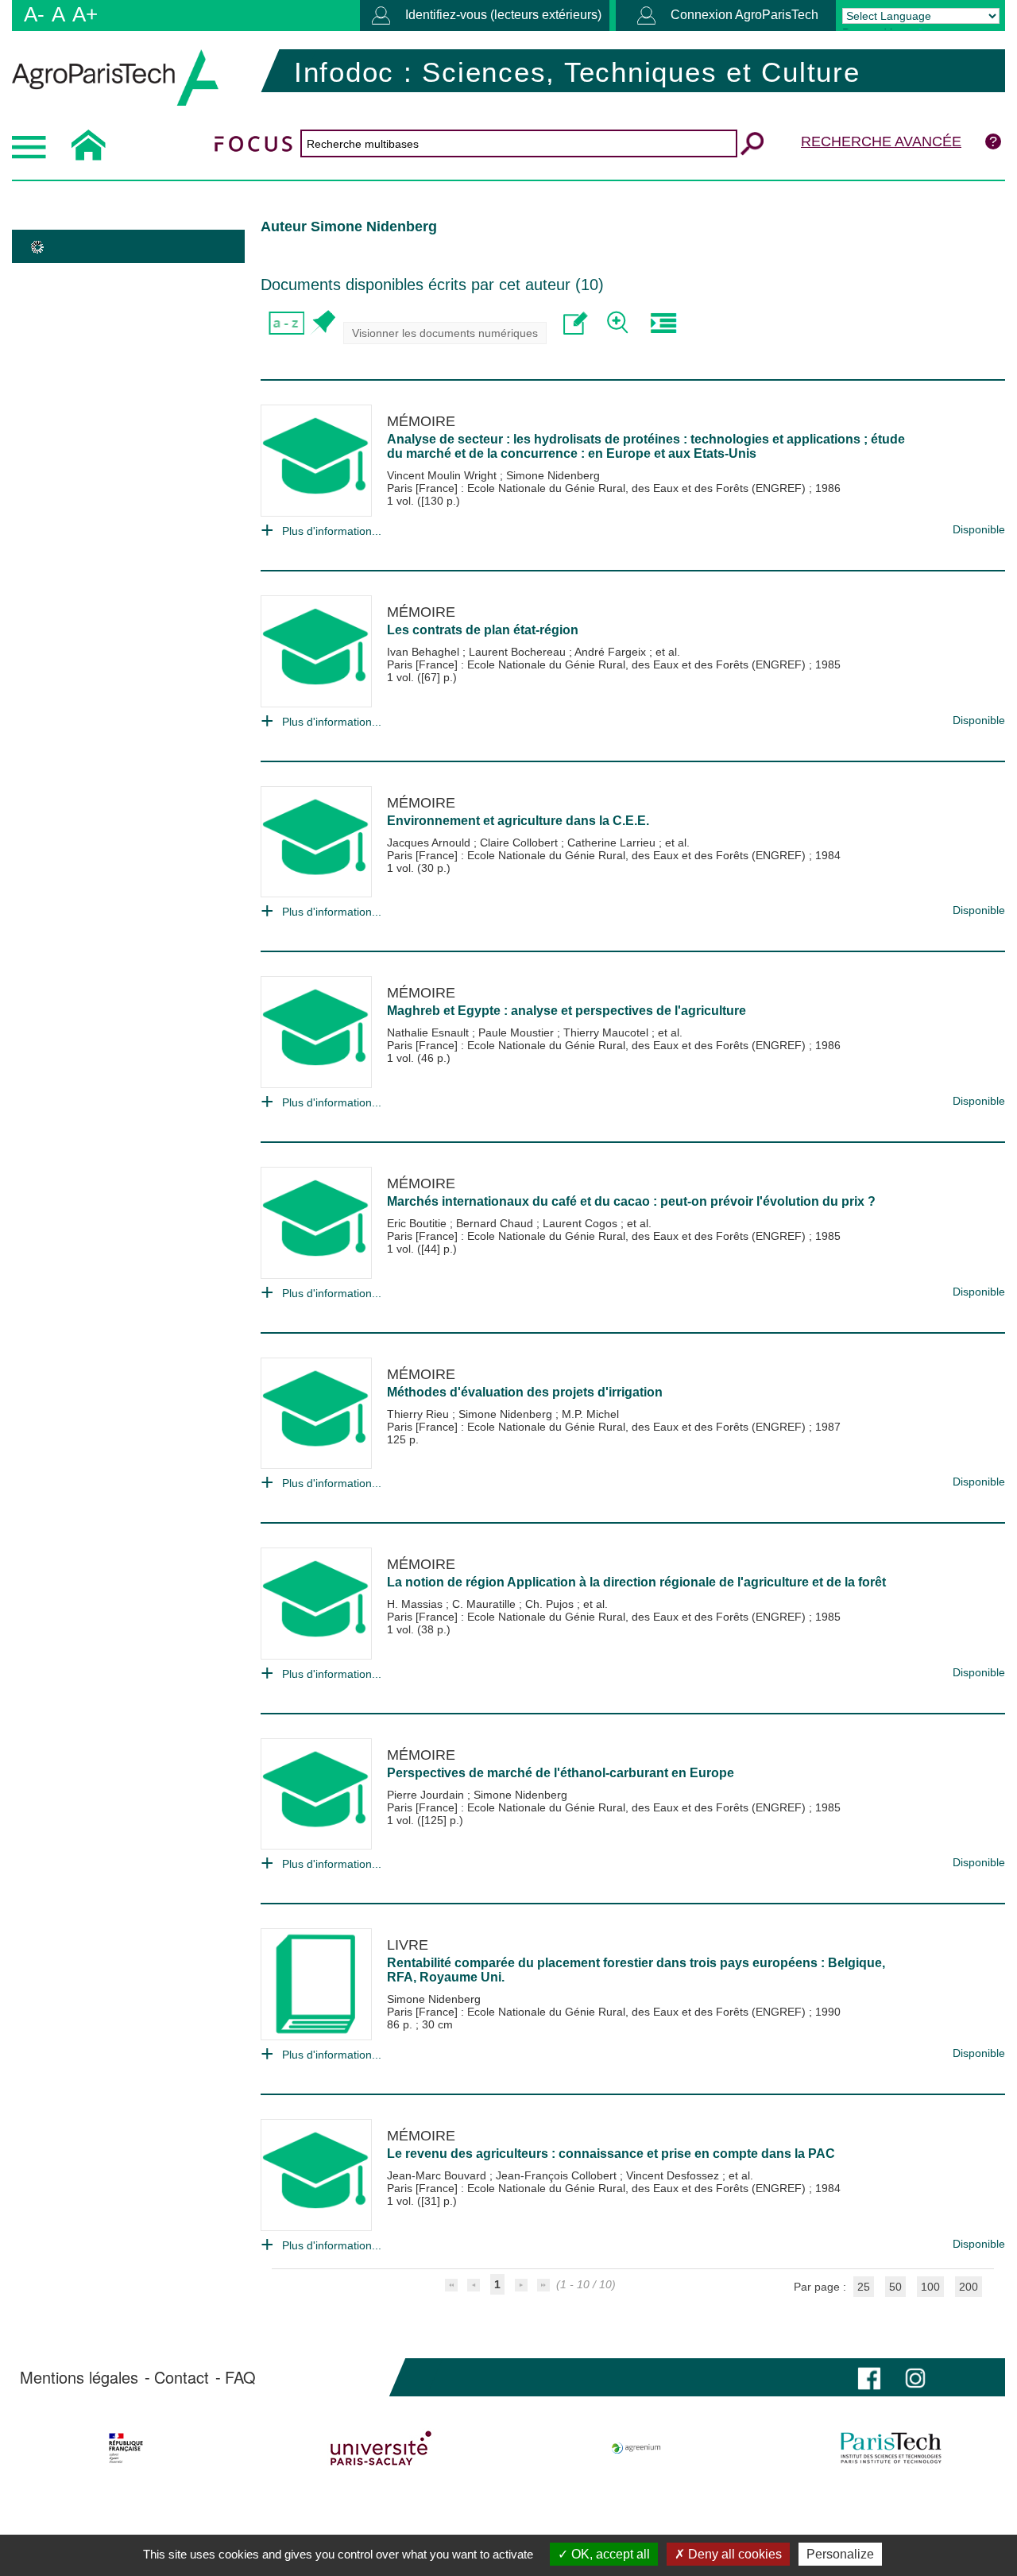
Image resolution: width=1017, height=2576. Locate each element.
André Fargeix (612, 652)
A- (34, 14)
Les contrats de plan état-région (483, 630)
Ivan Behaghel (425, 652)
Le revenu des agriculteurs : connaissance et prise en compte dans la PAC (611, 2154)
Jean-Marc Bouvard (438, 2175)
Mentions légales (79, 2377)
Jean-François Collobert (558, 2175)
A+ (85, 14)
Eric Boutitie (418, 1223)
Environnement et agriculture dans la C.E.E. (518, 821)
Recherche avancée (881, 141)
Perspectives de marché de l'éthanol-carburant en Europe (561, 1773)
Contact (182, 2377)
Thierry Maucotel (607, 1032)
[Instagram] (915, 2377)
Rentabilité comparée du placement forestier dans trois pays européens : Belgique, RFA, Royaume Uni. (636, 1970)
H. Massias (416, 1604)
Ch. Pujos (551, 1604)
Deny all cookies (733, 2554)
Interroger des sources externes (663, 323)
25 (864, 2287)
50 (895, 2287)
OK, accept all (609, 2554)
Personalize (840, 2554)
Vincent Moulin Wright (443, 475)
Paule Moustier (518, 1032)
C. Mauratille (485, 1604)
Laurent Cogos (582, 1223)
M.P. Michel (590, 1414)
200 (969, 2287)
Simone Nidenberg (553, 475)
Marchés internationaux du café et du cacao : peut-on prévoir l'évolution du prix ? (631, 1201)
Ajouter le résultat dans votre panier (322, 323)
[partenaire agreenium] (636, 2448)
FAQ (240, 2377)
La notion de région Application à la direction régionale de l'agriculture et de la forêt (636, 1582)
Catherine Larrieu (613, 843)
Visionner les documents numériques (445, 333)
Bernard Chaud (496, 1223)
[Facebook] (869, 2377)
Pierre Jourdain (427, 1795)
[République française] (126, 2448)
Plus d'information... (332, 531)
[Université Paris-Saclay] (381, 2448)
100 (930, 2287)
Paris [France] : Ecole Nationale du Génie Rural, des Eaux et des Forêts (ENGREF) (598, 488)
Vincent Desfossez (674, 2175)
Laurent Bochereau (519, 652)
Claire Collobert (520, 843)
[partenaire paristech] (891, 2448)
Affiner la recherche (619, 323)
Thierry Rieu (420, 1414)
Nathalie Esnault (429, 1032)
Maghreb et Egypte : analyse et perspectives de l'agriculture (567, 1011)
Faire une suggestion (576, 323)
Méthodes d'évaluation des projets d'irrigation (525, 1392)
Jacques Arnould (430, 843)
